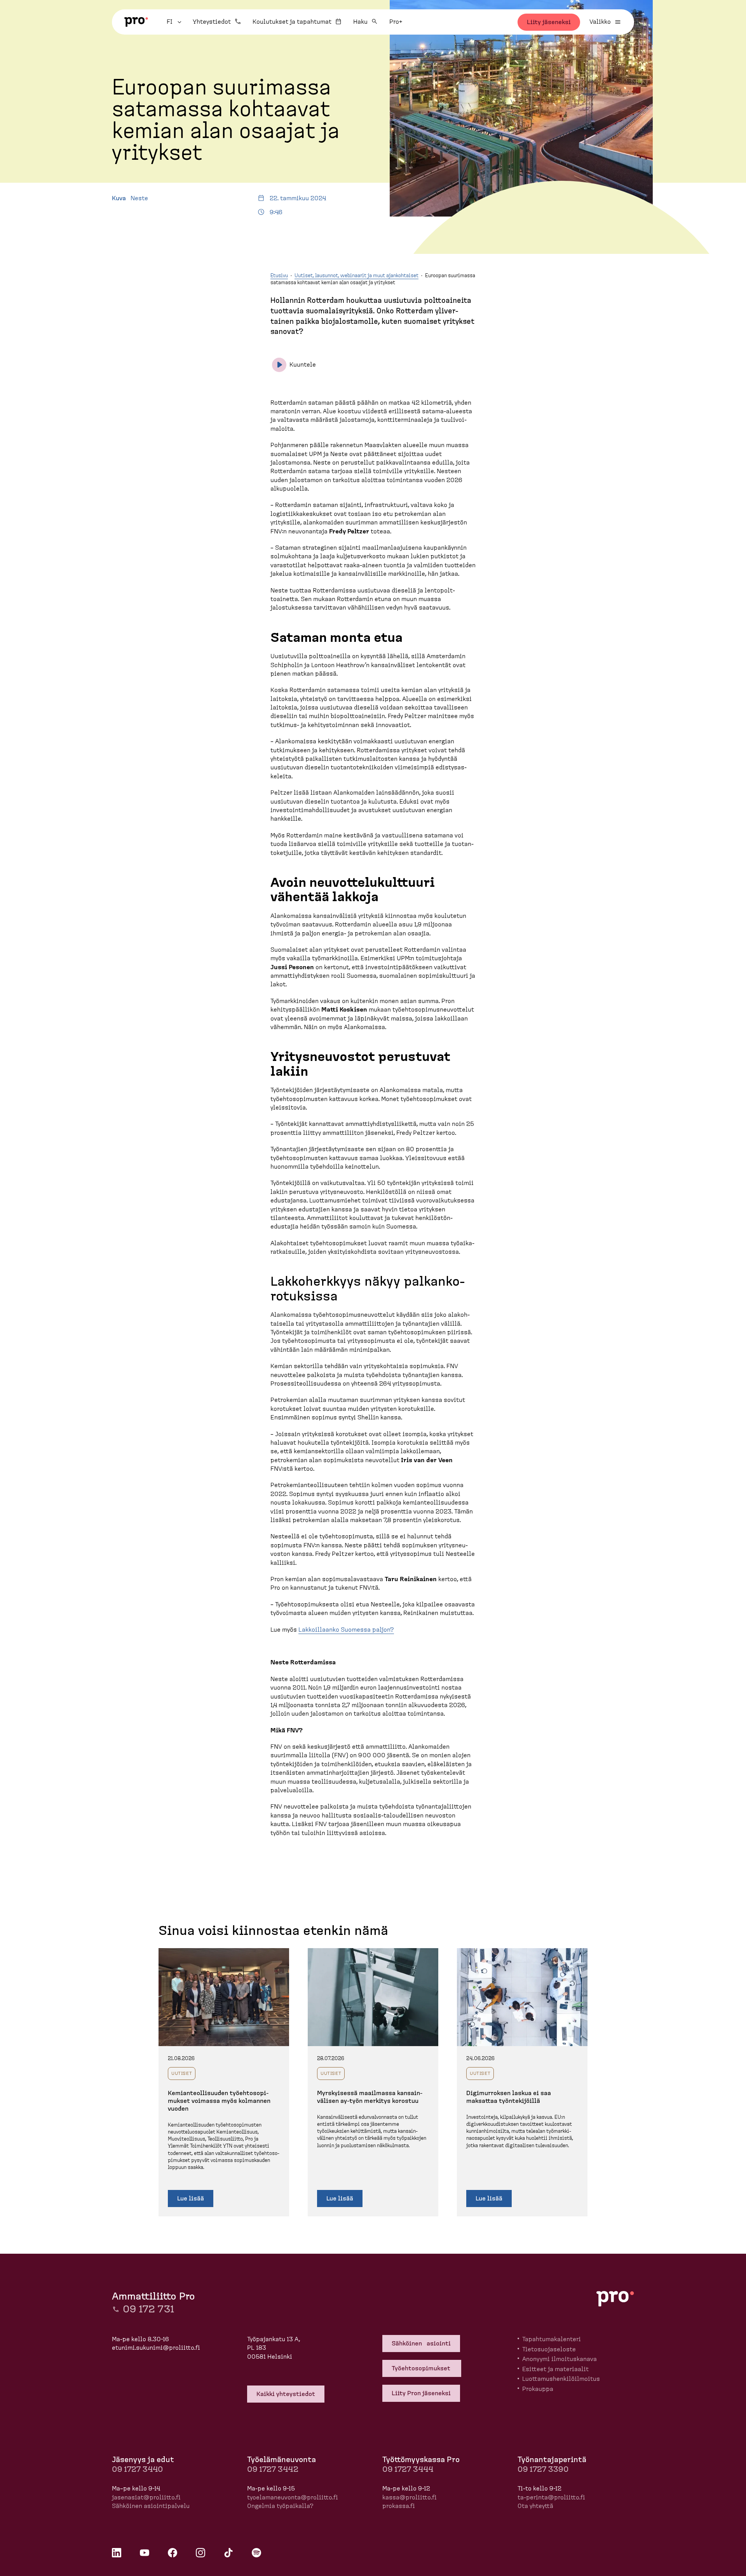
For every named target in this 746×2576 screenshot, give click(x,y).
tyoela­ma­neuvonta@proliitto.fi (293, 2497)
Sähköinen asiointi (421, 2344)
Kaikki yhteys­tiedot (286, 2394)
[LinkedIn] (117, 2553)
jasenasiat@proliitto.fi (146, 2497)
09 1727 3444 (408, 2469)
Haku (360, 22)
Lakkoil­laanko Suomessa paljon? (346, 1630)
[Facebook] (173, 2553)
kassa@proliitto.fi (410, 2497)
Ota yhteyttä (535, 2506)
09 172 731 (148, 2309)
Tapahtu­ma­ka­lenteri (552, 2339)
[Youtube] (145, 2553)
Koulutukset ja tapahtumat (292, 22)
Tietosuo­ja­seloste (549, 2349)
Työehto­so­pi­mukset (422, 2368)
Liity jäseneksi (549, 22)
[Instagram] (200, 2553)
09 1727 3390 (543, 2469)
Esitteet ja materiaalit (555, 2369)
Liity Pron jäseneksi (421, 2393)
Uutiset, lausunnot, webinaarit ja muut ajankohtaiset (356, 276)
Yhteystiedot (212, 22)
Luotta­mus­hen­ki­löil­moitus (561, 2379)
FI (175, 22)
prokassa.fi (399, 2506)
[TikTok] (228, 2553)
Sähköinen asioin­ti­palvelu (151, 2506)
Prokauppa (538, 2389)
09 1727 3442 (273, 2469)
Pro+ (396, 22)
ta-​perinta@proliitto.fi (551, 2497)
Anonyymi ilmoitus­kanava (559, 2359)
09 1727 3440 (137, 2469)
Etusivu (279, 276)
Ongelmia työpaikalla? (280, 2506)
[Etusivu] (136, 22)
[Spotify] (256, 2553)
